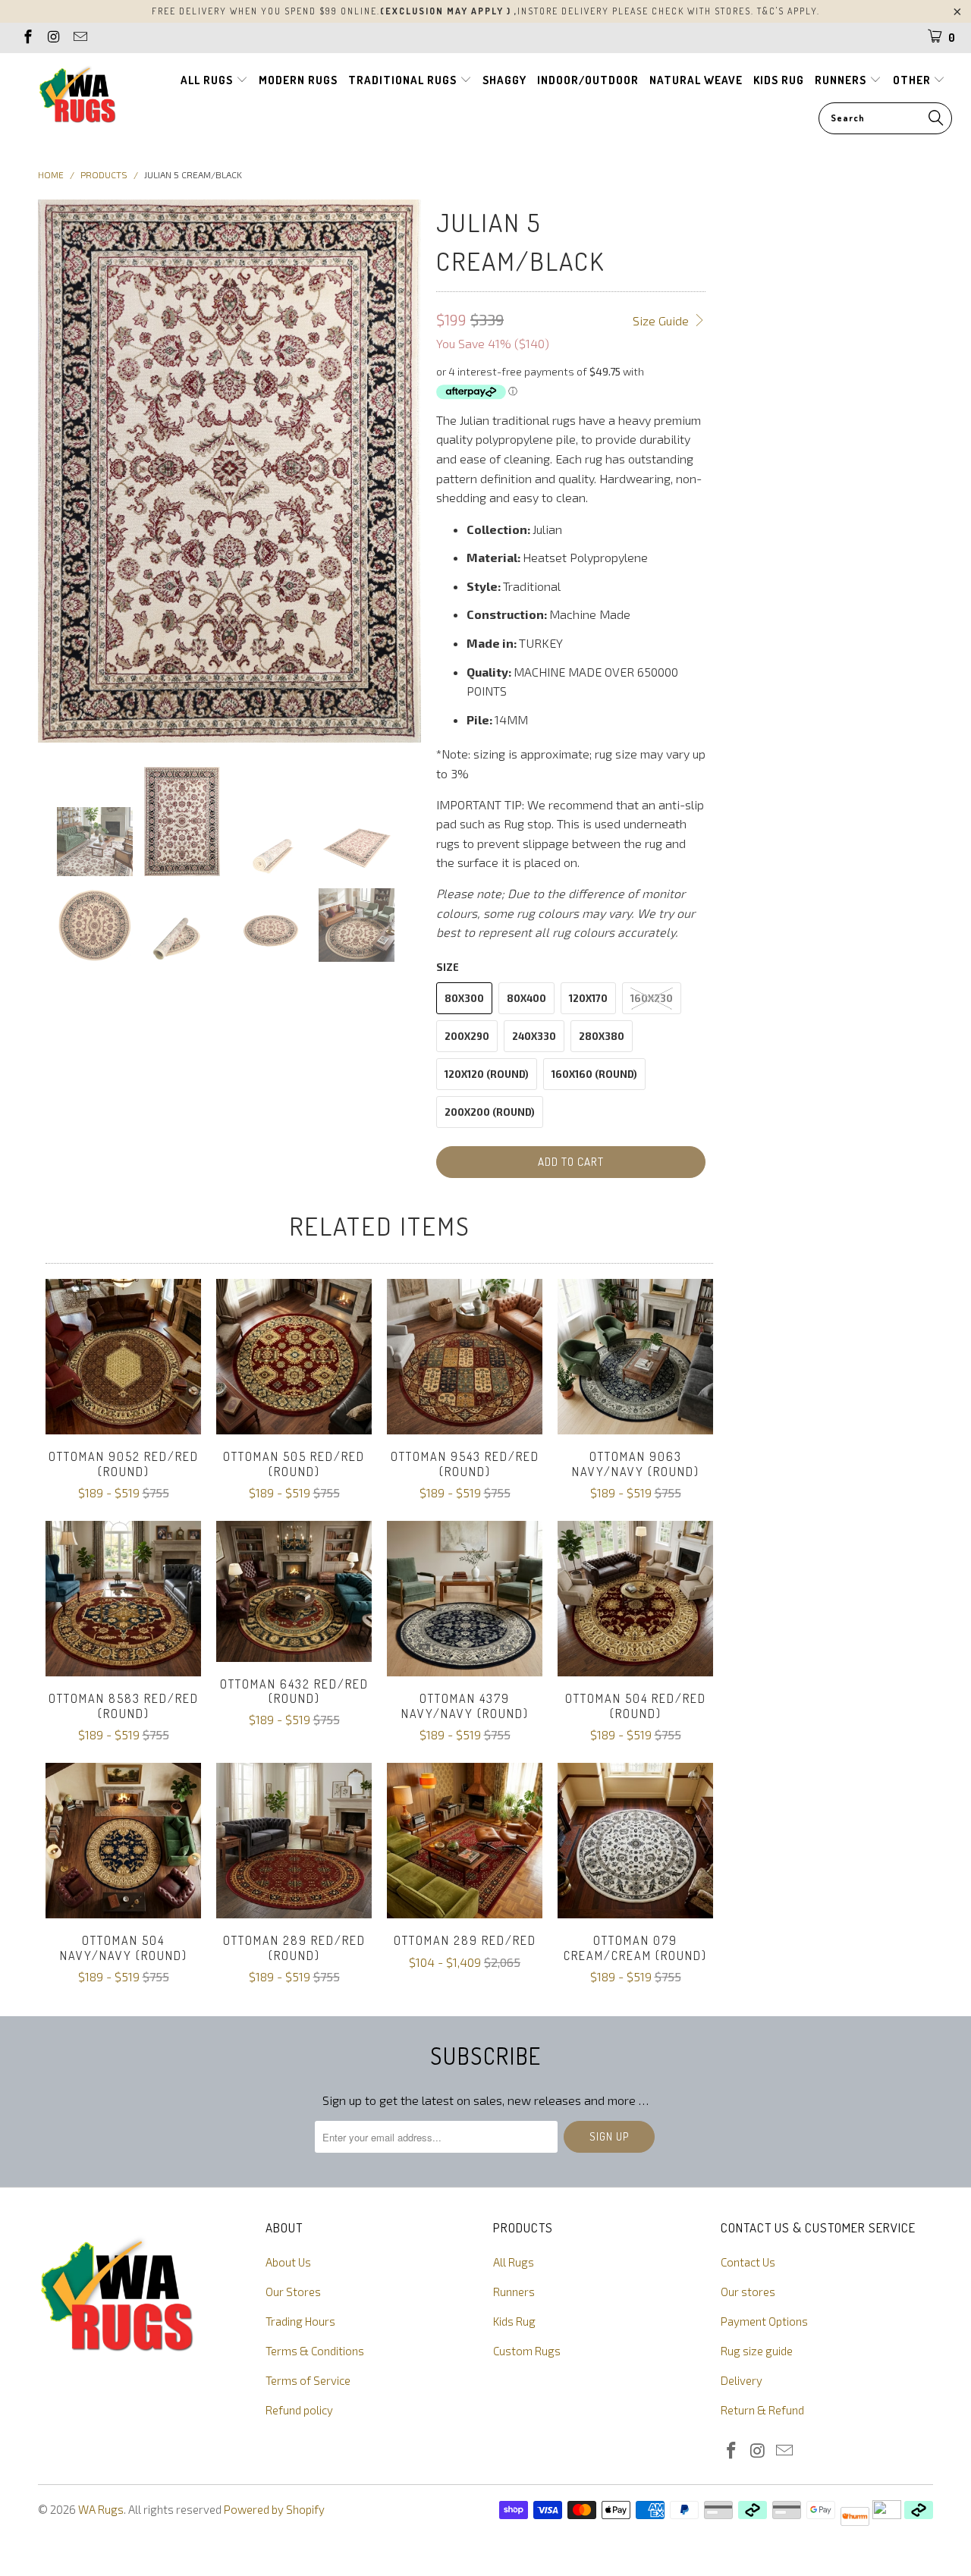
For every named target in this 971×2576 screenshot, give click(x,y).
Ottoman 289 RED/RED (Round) (294, 1841)
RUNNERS (842, 80)
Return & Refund (762, 2410)
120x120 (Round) (487, 1074)
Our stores (748, 2292)
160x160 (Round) (594, 1074)
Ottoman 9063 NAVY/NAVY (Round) (635, 1357)
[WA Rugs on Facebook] (27, 38)
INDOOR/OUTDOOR (588, 80)
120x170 (588, 998)
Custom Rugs (527, 2351)
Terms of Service (308, 2380)
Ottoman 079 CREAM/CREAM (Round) (635, 1841)
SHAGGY (504, 80)
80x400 (526, 998)
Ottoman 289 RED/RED (465, 1841)
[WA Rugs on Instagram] (53, 38)
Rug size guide (757, 2351)
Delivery (742, 2380)
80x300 (464, 998)
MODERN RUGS (298, 80)
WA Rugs (101, 2509)
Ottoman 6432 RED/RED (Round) (294, 1591)
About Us (288, 2262)
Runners (514, 2292)
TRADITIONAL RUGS (404, 80)
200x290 (467, 1036)
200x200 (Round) (490, 1112)
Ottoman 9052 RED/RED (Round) (123, 1357)
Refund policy (299, 2410)
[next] (401, 471)
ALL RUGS (208, 80)
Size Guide (662, 320)
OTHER (913, 80)
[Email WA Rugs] (79, 38)
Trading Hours (300, 2321)
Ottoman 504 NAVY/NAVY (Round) (123, 1841)
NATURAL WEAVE (696, 80)
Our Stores (293, 2292)
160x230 (652, 998)
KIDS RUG (779, 80)
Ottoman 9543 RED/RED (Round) (465, 1357)
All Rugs (514, 2262)
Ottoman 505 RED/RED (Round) (294, 1357)
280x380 (602, 1036)
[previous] (58, 471)
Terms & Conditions (315, 2351)
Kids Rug (514, 2321)
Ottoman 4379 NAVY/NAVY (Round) (465, 1599)
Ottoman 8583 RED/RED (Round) (123, 1599)
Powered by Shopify (274, 2509)
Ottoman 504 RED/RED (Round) (635, 1599)
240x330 (534, 1036)
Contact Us (748, 2262)
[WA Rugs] (78, 97)
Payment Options (764, 2321)
